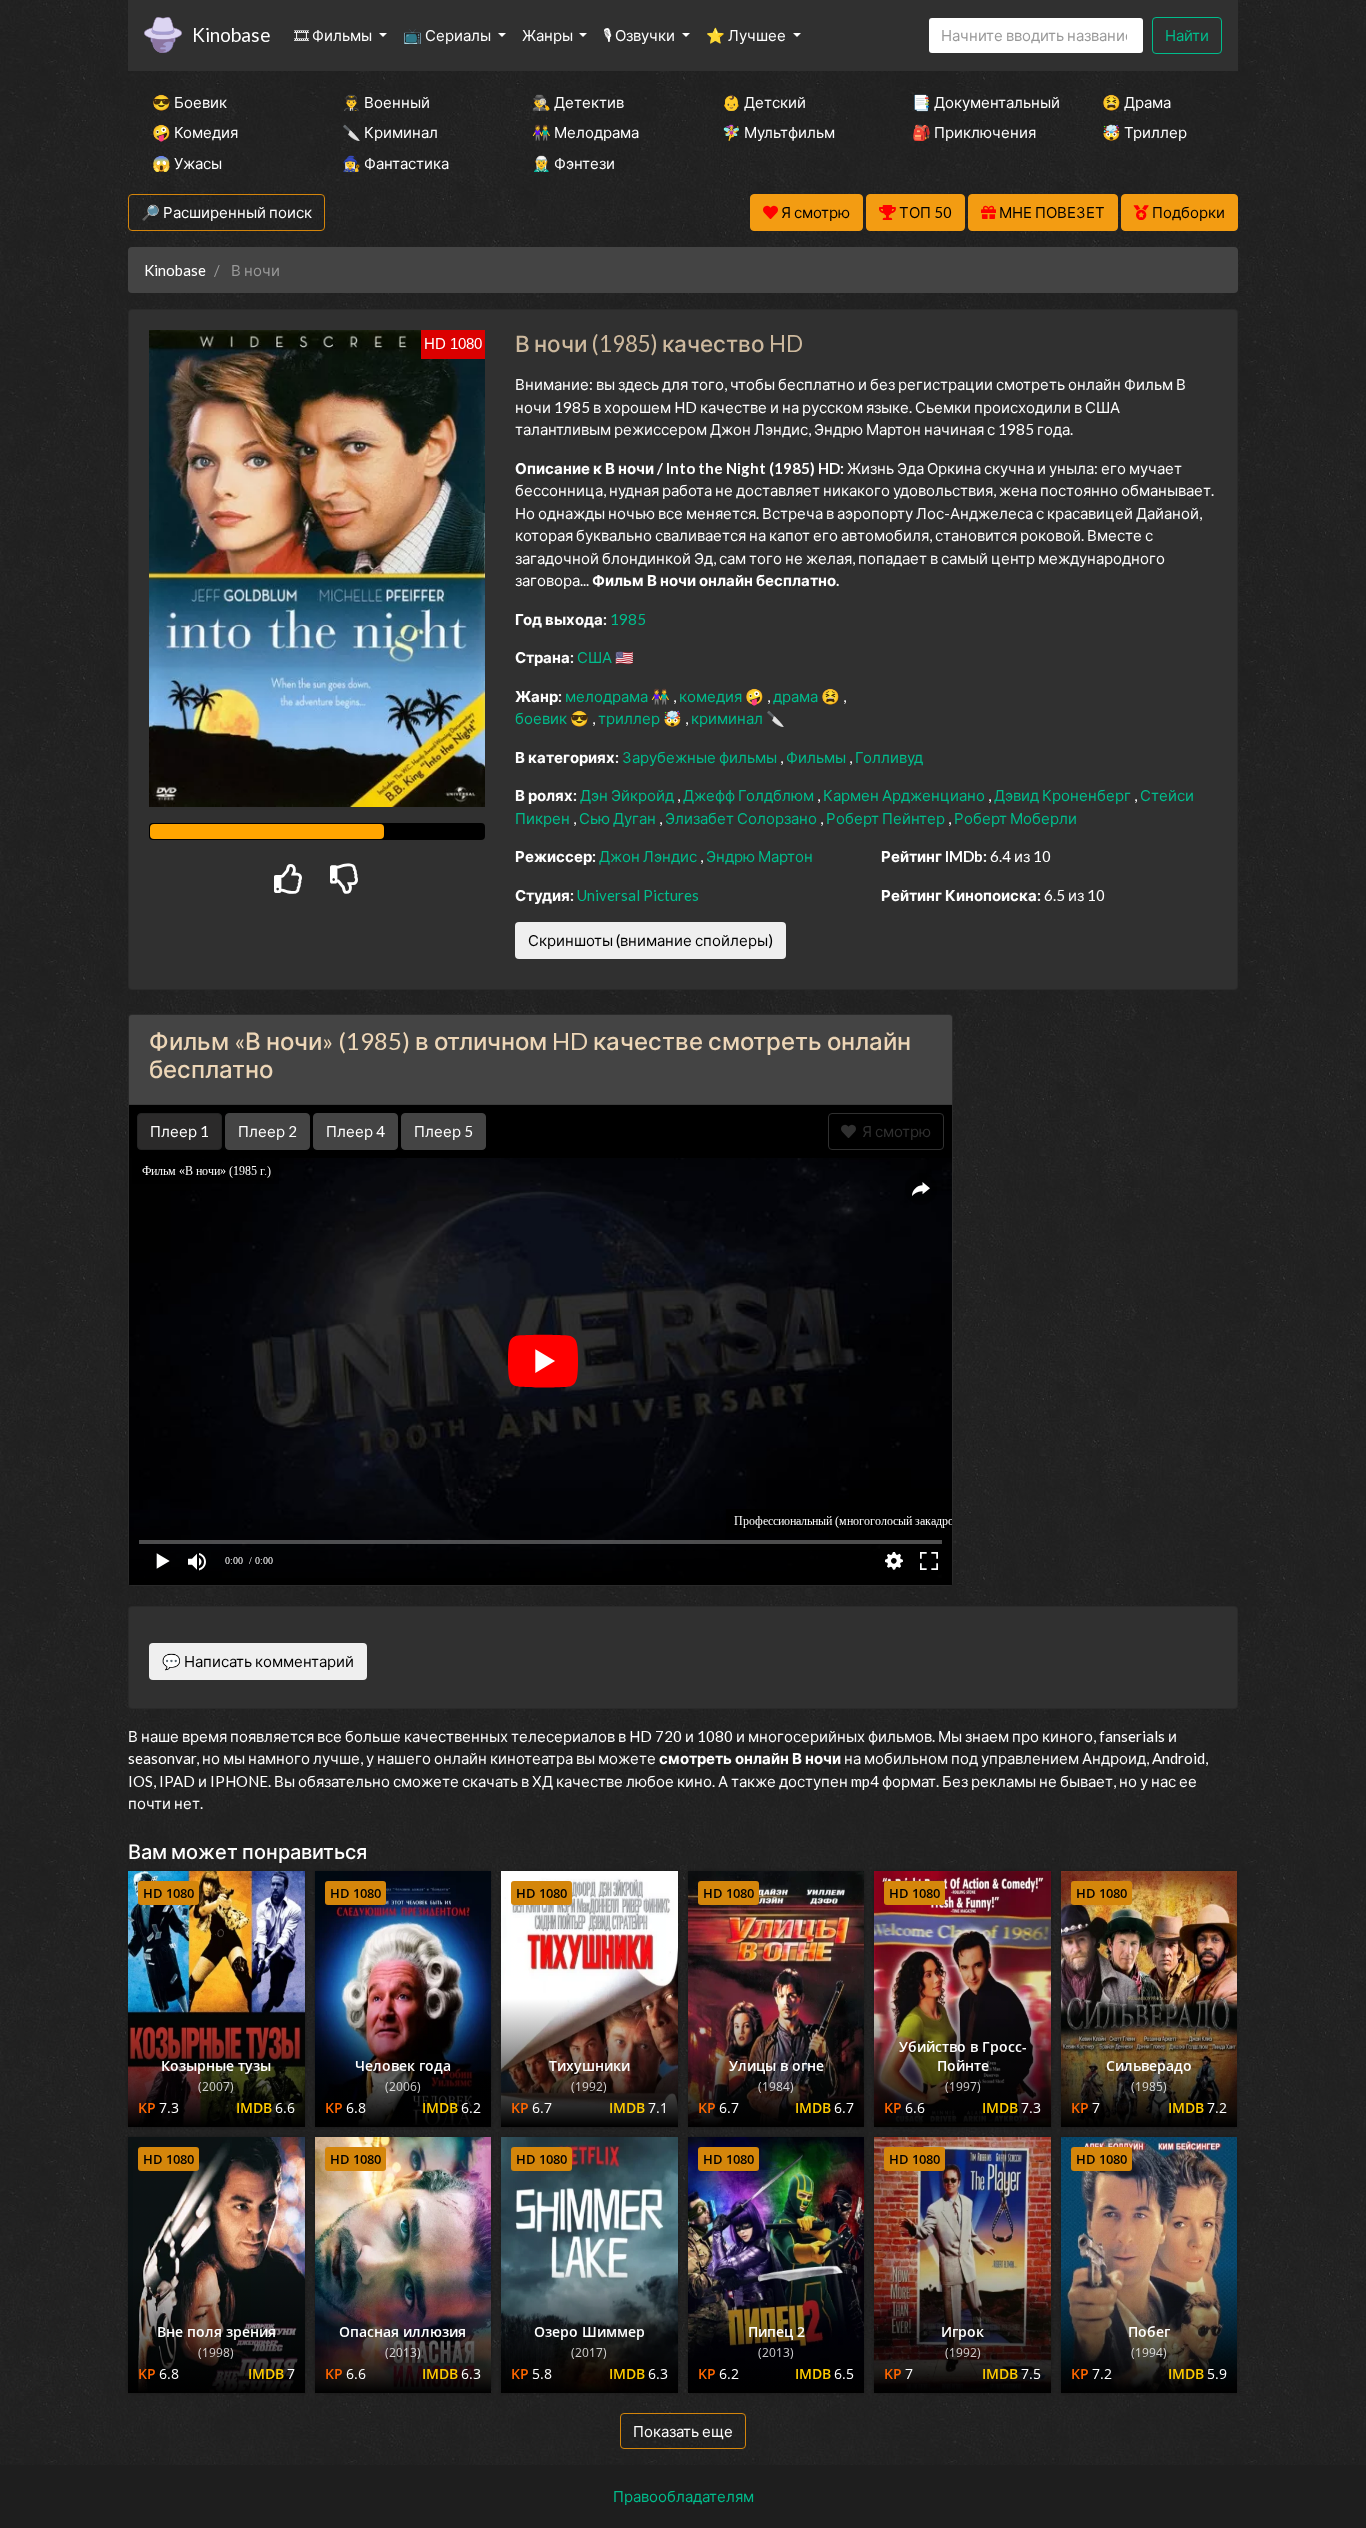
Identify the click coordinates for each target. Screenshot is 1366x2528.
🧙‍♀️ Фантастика (395, 163)
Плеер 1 (179, 1131)
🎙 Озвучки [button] (640, 35)
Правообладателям (683, 2496)
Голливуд (889, 757)
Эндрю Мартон (759, 856)
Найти (1187, 35)
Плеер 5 (443, 1131)
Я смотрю (893, 1131)
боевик (542, 718)
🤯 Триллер (1144, 132)
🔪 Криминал (390, 132)
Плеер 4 (355, 1131)
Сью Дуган (619, 818)
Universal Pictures (638, 895)
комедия (712, 696)
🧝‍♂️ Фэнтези (573, 163)
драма (797, 696)
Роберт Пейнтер (887, 818)
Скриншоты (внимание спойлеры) (650, 940)
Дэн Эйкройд (628, 795)
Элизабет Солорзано (742, 818)
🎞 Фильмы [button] (334, 35)
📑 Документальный (980, 102)
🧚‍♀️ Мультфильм (778, 132)
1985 (628, 619)
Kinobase (231, 34)
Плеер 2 (267, 1131)
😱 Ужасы (187, 163)
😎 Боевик (189, 102)
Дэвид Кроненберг (1064, 795)
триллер (630, 718)
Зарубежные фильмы (701, 757)
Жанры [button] (549, 35)
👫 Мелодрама (585, 132)
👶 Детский (764, 102)
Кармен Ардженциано (905, 795)
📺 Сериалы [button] (448, 35)
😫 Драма (1136, 102)
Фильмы (817, 757)
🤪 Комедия (195, 132)
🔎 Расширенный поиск (226, 212)
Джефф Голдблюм (750, 795)
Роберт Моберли (1015, 818)
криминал (728, 718)
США (596, 657)
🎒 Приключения (974, 132)
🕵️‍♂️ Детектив (578, 102)
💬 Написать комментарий (258, 1661)
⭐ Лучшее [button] (747, 35)
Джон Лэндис (649, 856)
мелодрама (608, 696)
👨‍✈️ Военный (386, 102)
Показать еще (683, 2431)
